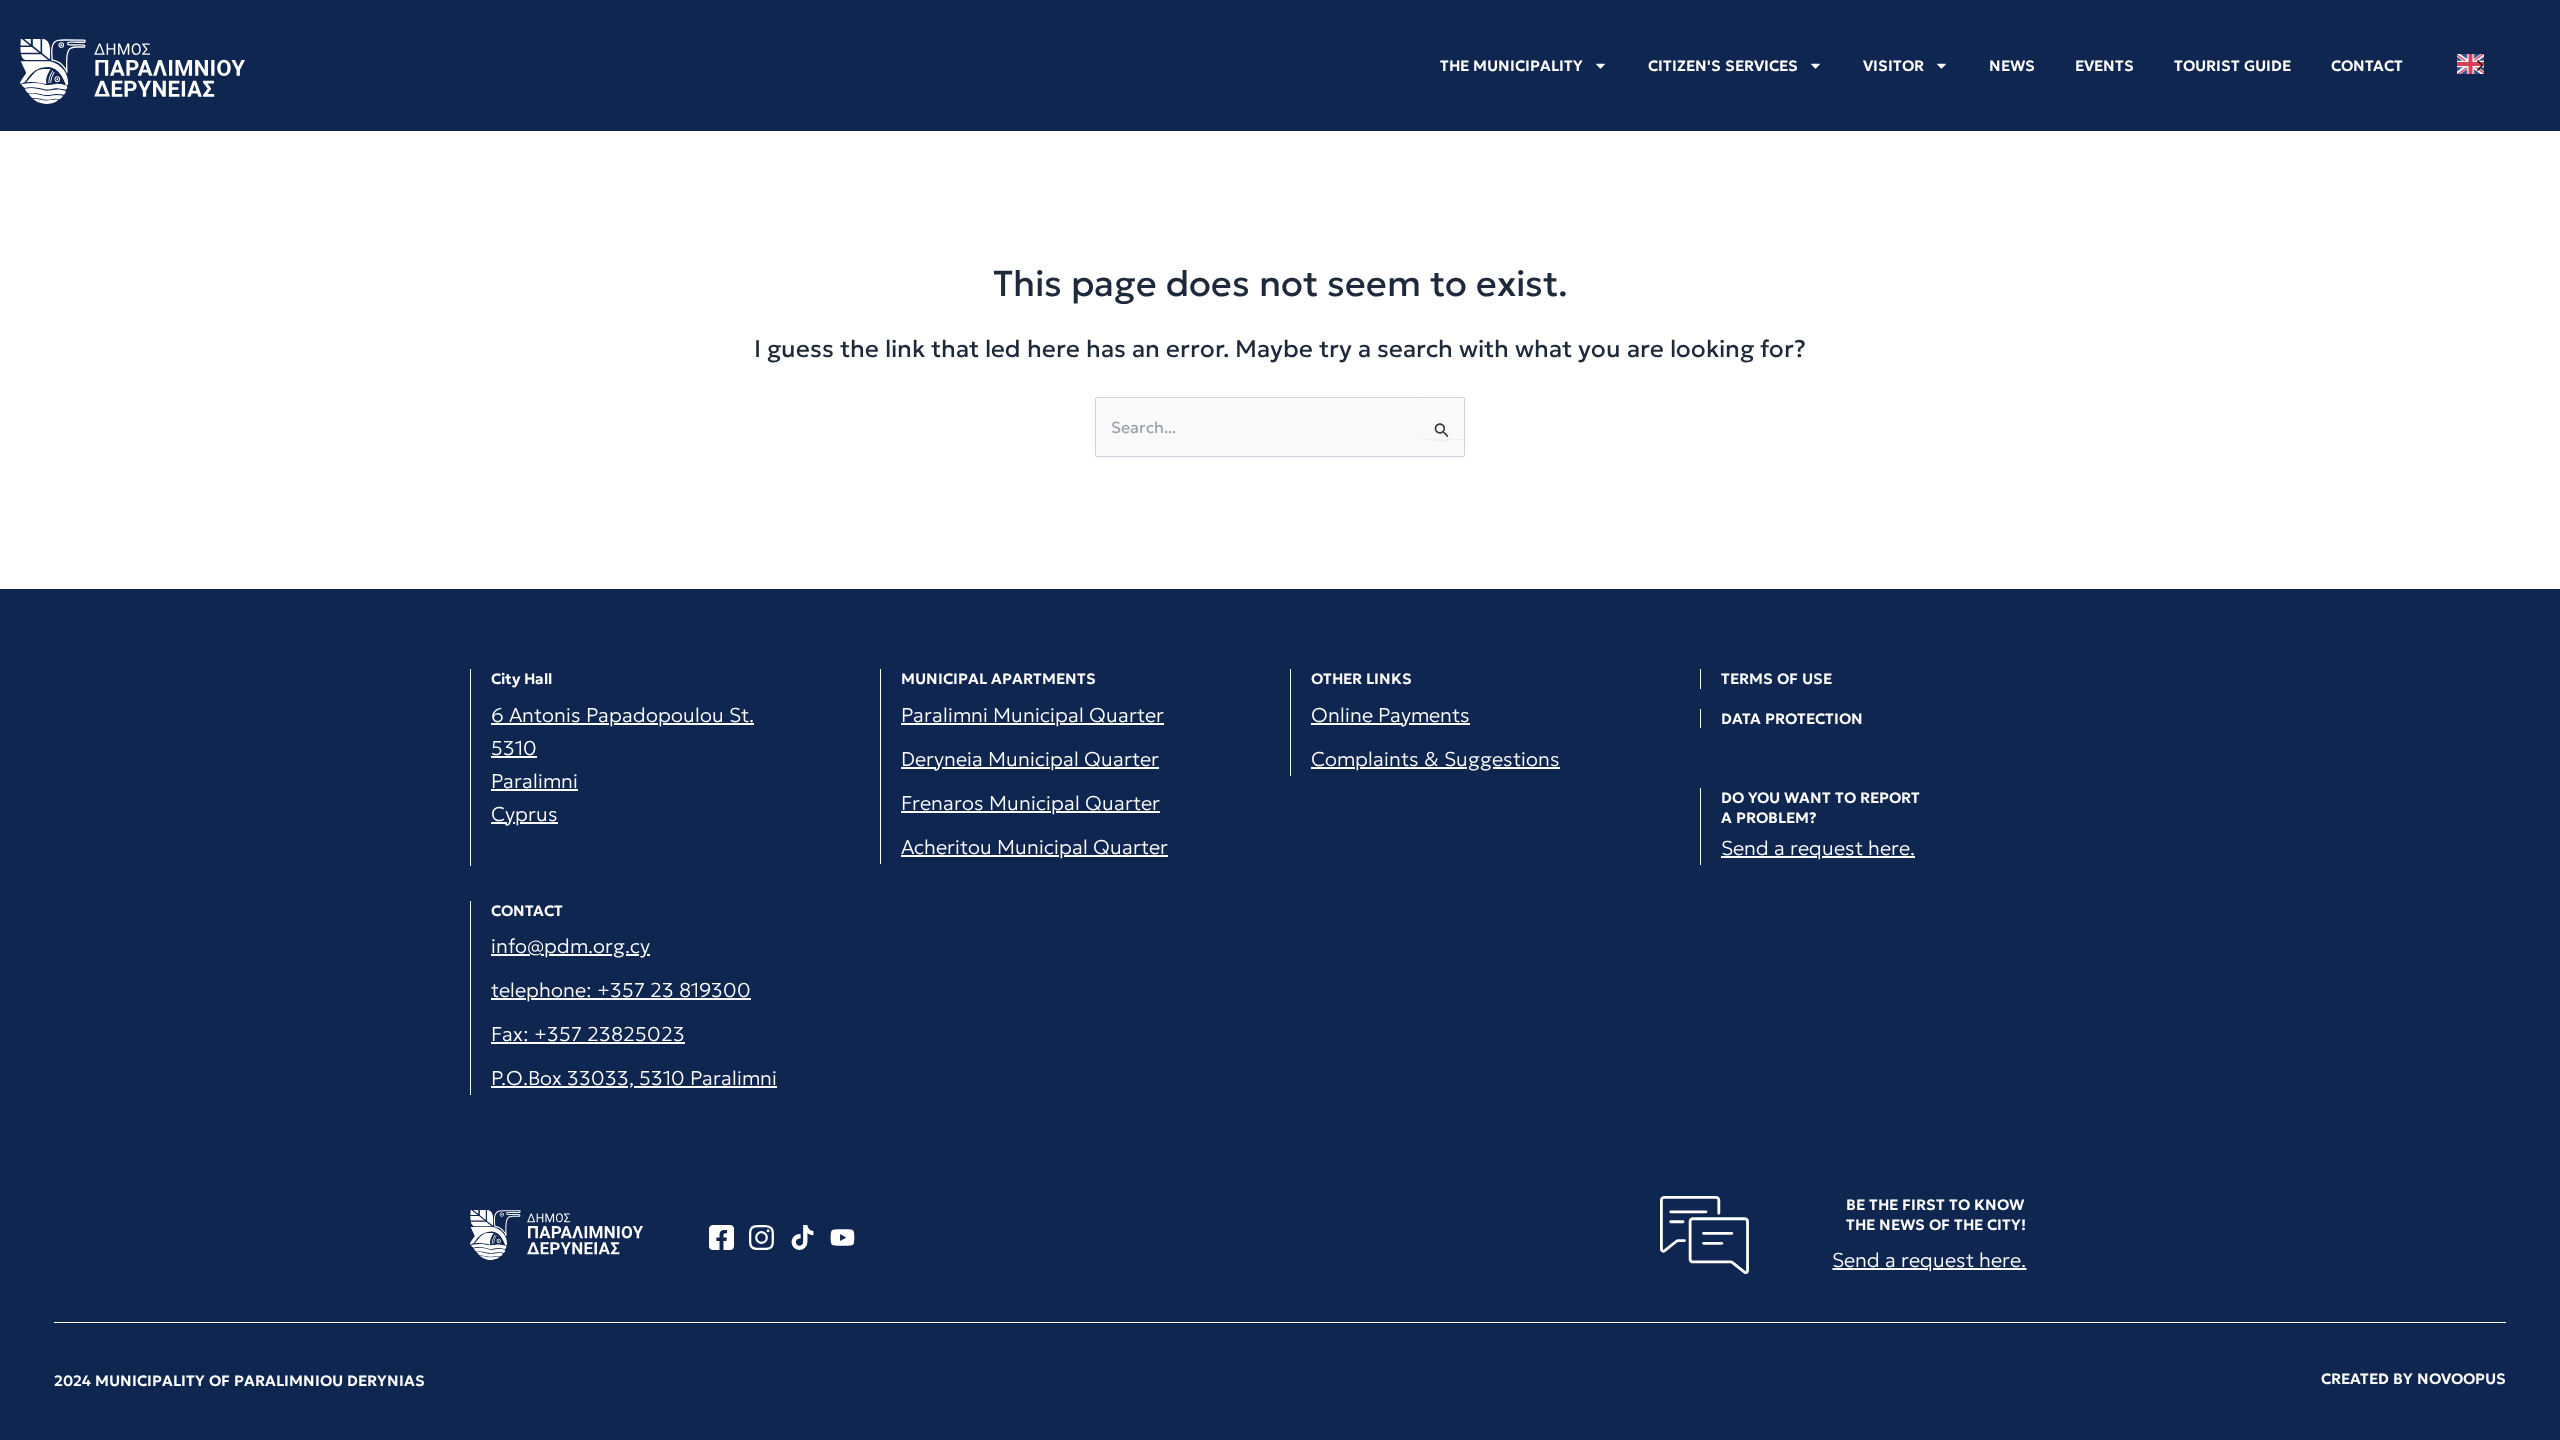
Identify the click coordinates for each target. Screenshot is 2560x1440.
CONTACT (2367, 65)
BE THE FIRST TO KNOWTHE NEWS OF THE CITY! (1936, 1214)
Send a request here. (1818, 848)
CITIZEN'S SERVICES (1723, 65)
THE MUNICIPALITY (1511, 65)
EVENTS (2104, 65)
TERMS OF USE (1776, 678)
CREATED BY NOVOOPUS (2413, 1378)
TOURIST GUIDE (2232, 65)
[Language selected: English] (2475, 64)
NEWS (2012, 65)
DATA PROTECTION (1792, 718)
